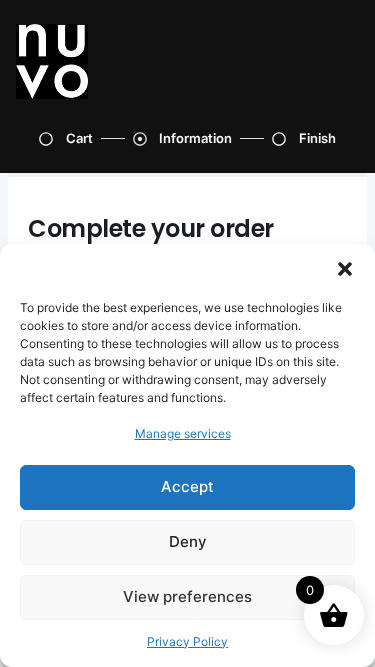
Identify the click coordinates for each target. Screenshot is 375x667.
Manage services (183, 433)
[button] (345, 269)
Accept (187, 486)
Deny (188, 541)
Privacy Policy (187, 641)
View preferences (187, 596)
